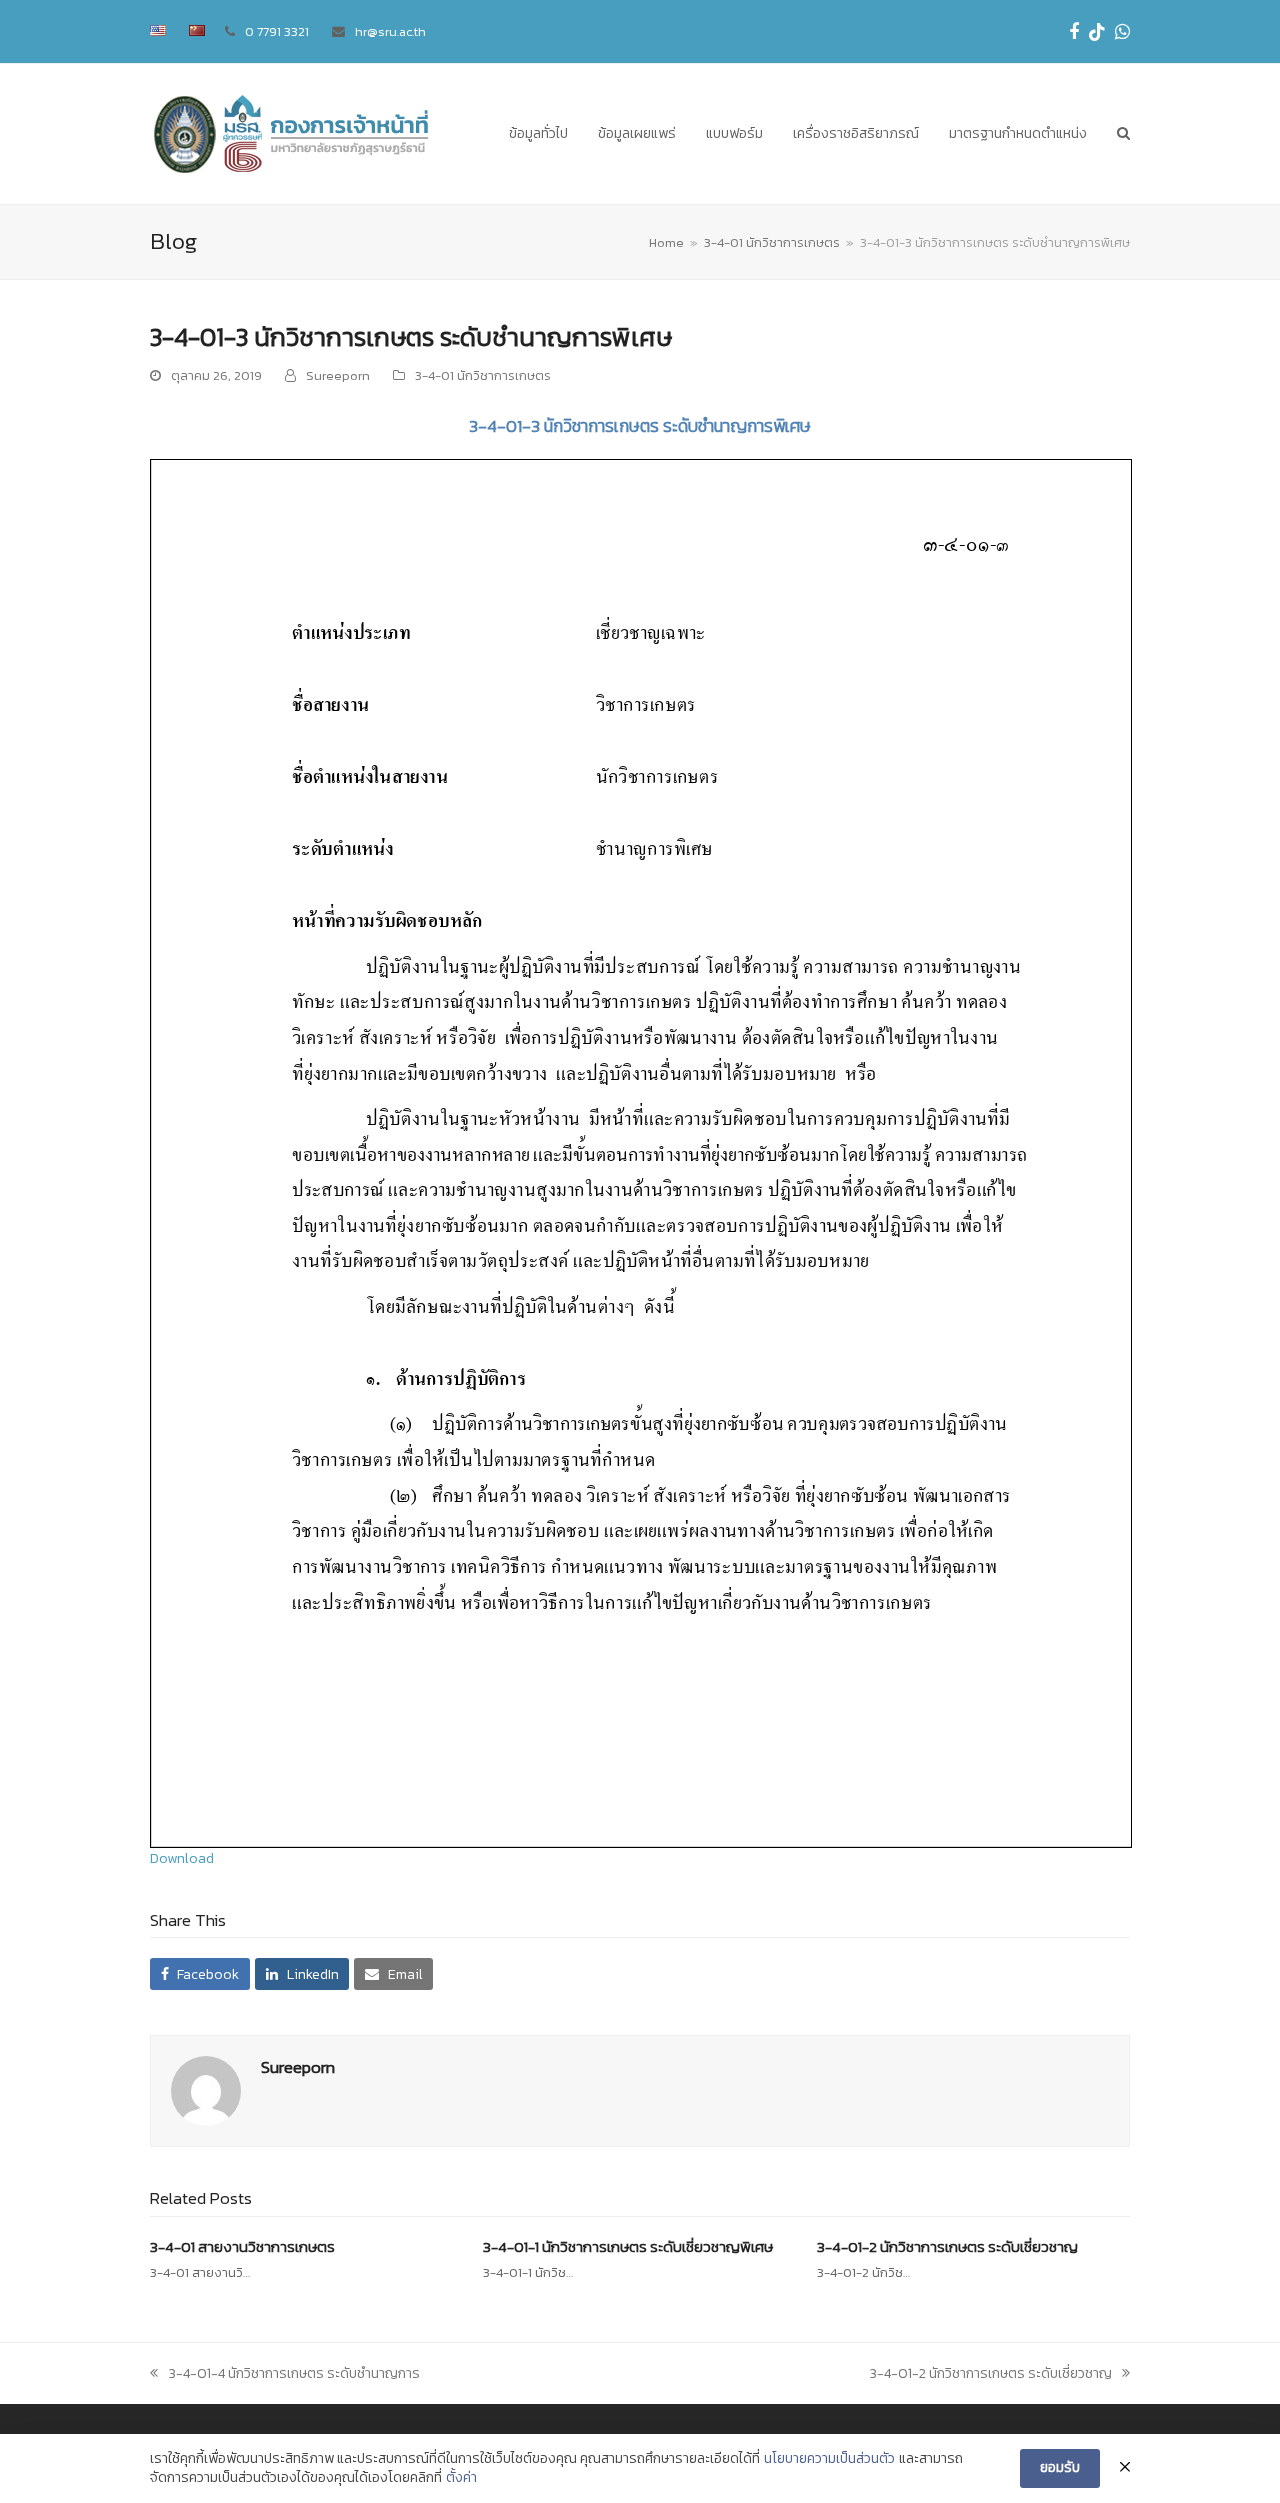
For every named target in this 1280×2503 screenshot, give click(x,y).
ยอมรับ (1060, 2467)
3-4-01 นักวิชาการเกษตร (483, 375)
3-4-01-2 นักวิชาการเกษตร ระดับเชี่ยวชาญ (947, 2246)
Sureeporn (338, 375)
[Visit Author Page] (206, 2090)
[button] (1123, 134)
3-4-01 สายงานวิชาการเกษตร (242, 2246)
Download (182, 1858)
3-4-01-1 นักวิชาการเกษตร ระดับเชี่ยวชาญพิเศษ (628, 2246)
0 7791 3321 (277, 31)
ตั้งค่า (461, 2478)
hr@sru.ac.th (390, 31)
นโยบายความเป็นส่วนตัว (829, 2459)
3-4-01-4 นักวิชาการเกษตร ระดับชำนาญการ (293, 2373)
